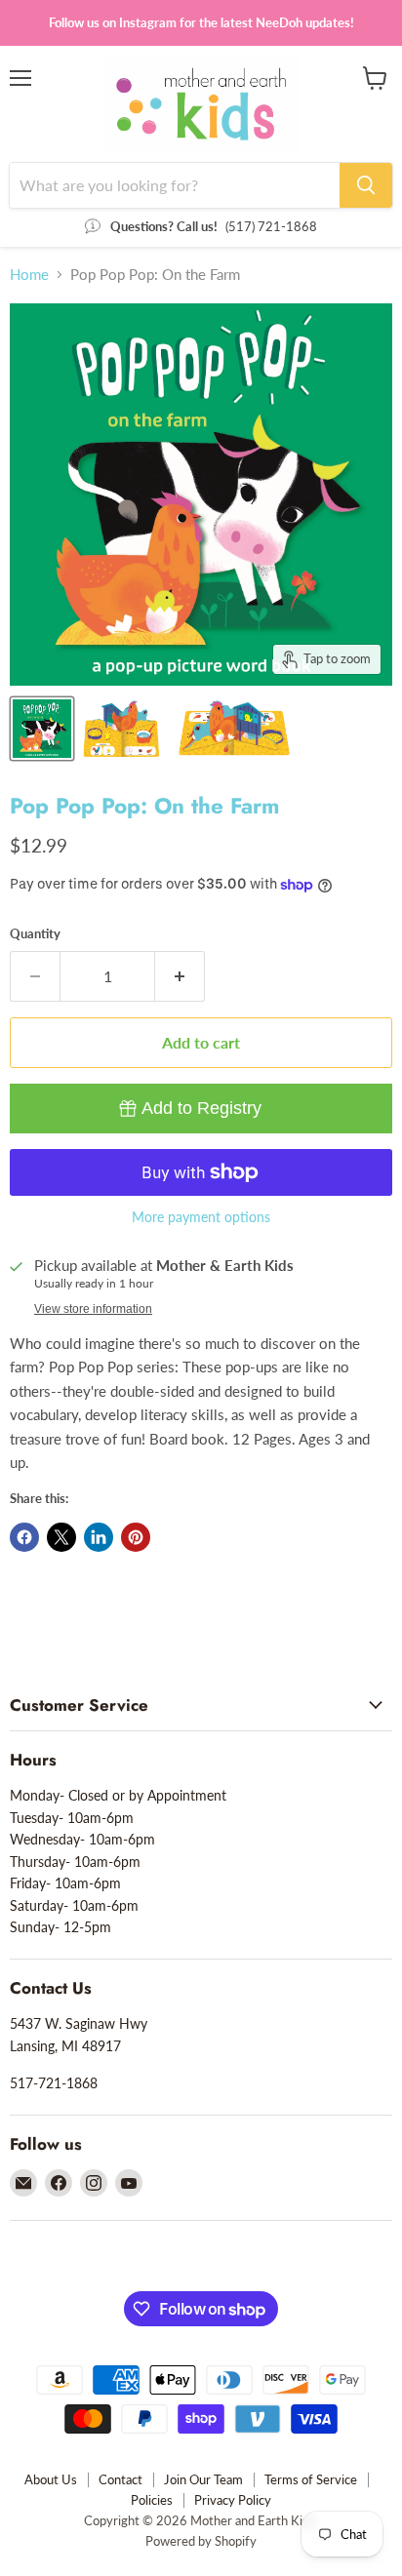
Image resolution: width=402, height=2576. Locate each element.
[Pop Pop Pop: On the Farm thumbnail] (42, 729)
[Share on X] (61, 1537)
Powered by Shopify (201, 2541)
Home (29, 275)
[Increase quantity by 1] (180, 976)
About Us (51, 2479)
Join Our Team (203, 2479)
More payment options (201, 1217)
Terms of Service (311, 2479)
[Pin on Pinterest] (136, 1537)
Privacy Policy (233, 2500)
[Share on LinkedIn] (99, 1537)
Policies (152, 2500)
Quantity (35, 934)
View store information (93, 1309)
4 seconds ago (201, 1108)
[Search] (366, 185)
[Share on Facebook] (24, 1537)
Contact (121, 2479)
